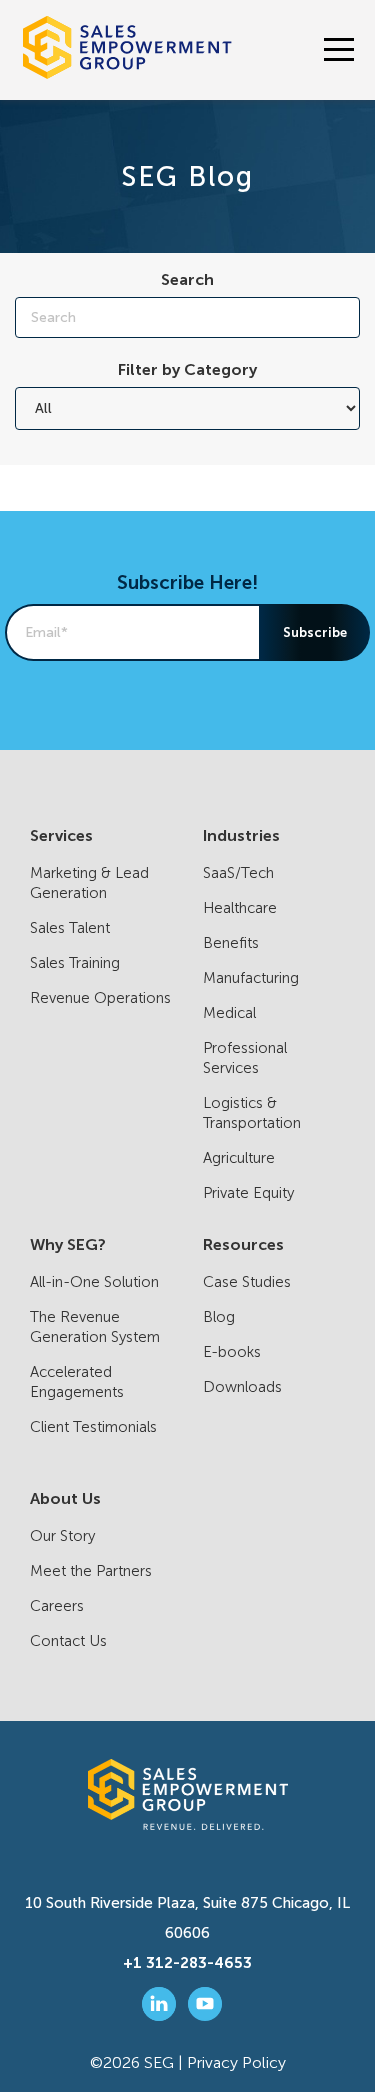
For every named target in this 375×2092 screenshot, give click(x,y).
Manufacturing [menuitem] (251, 978)
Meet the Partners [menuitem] (91, 1571)
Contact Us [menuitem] (68, 1641)
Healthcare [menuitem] (240, 908)
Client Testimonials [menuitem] (93, 1427)
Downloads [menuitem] (242, 1387)
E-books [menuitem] (232, 1352)
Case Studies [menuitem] (247, 1282)
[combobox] (187, 317)
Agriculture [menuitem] (239, 1158)
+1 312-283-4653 (187, 1963)
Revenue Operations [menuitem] (100, 998)
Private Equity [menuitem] (248, 1193)
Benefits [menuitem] (231, 943)
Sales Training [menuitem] (75, 963)
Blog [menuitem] (219, 1317)
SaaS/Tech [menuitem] (238, 873)
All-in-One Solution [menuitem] (94, 1282)
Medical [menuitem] (229, 1013)
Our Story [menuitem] (62, 1536)
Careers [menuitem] (57, 1606)
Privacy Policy (236, 2062)
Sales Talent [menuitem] (70, 928)
